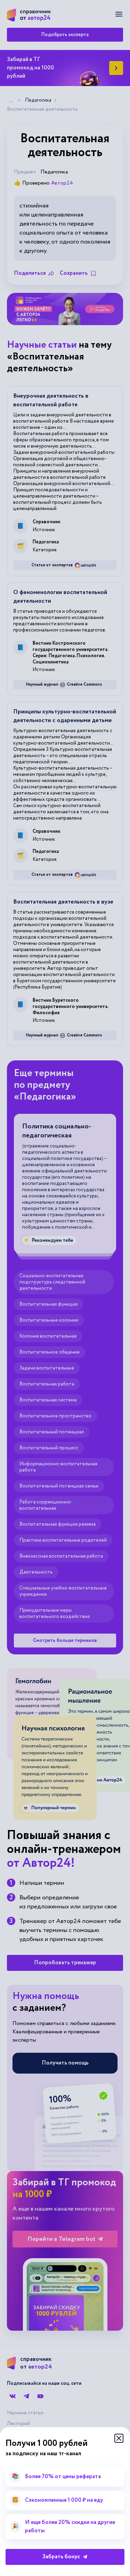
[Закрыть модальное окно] (119, 2438)
